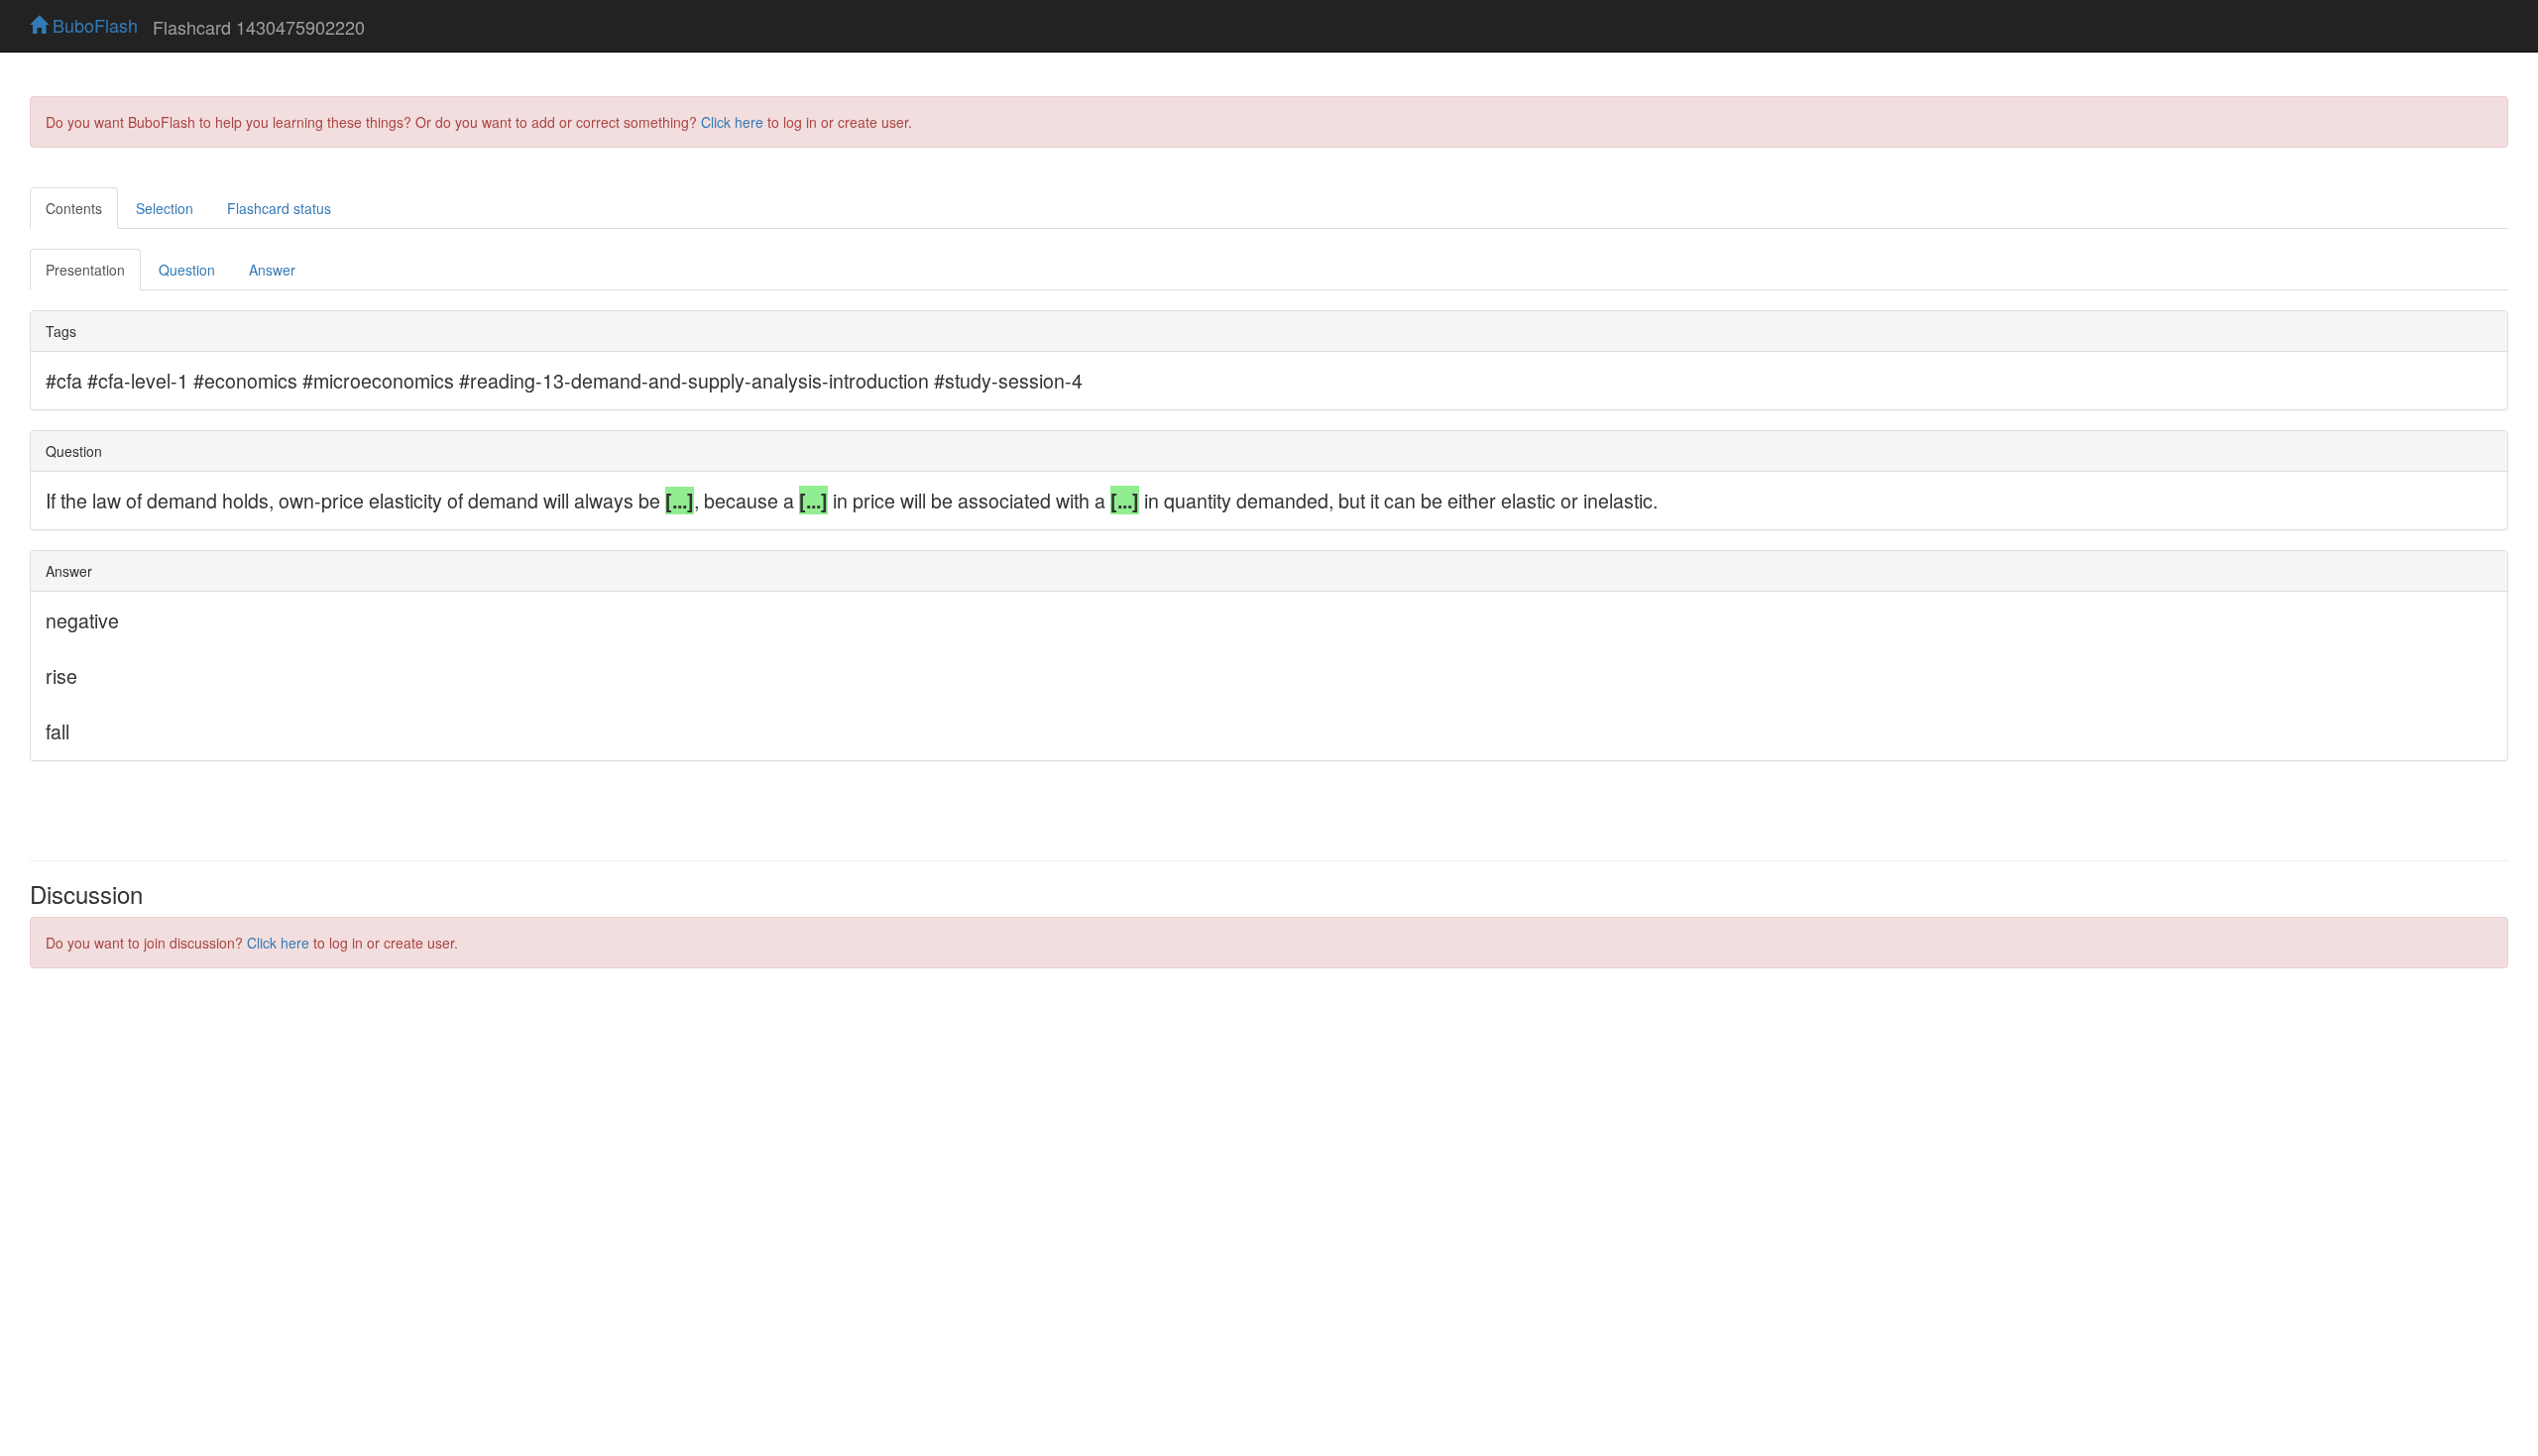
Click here (732, 122)
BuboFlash (93, 25)
